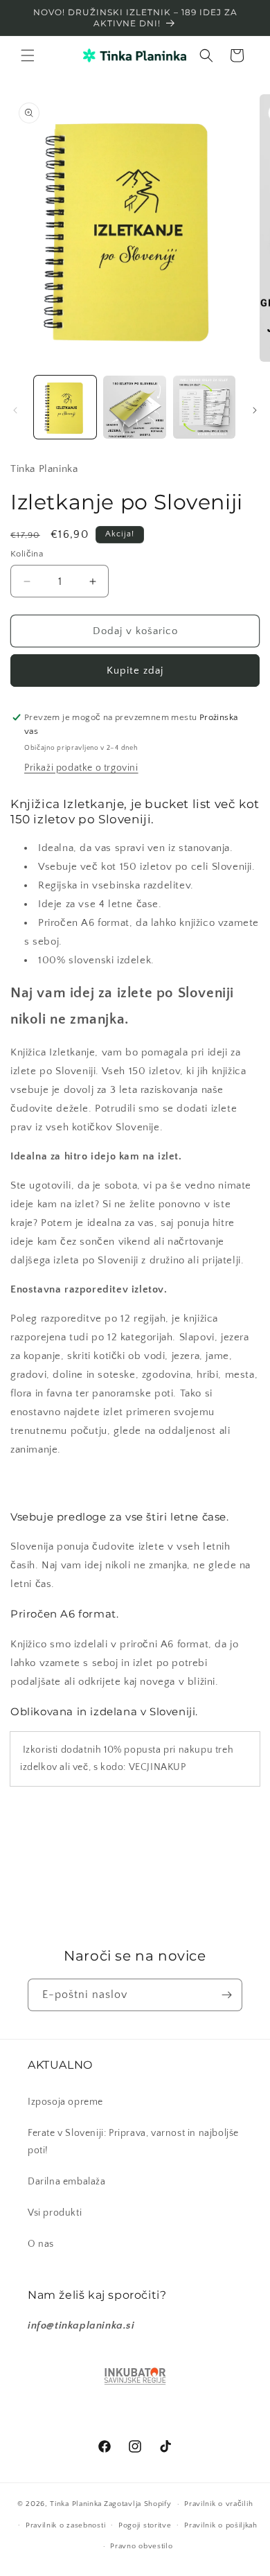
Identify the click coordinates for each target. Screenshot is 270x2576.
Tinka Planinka (76, 2504)
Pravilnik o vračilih (218, 2504)
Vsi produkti (55, 2213)
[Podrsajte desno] (255, 410)
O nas (41, 2244)
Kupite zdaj (135, 671)
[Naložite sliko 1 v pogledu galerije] (65, 407)
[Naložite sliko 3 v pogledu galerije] (204, 407)
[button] (28, 55)
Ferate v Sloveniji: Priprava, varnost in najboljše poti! (133, 2142)
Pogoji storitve (145, 2525)
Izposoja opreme (65, 2102)
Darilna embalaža (67, 2182)
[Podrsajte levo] (15, 410)
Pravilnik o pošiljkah (221, 2525)
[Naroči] (226, 1995)
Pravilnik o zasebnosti (65, 2525)
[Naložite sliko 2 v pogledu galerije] (134, 407)
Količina (27, 554)
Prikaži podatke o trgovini (81, 768)
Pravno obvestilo (141, 2546)
